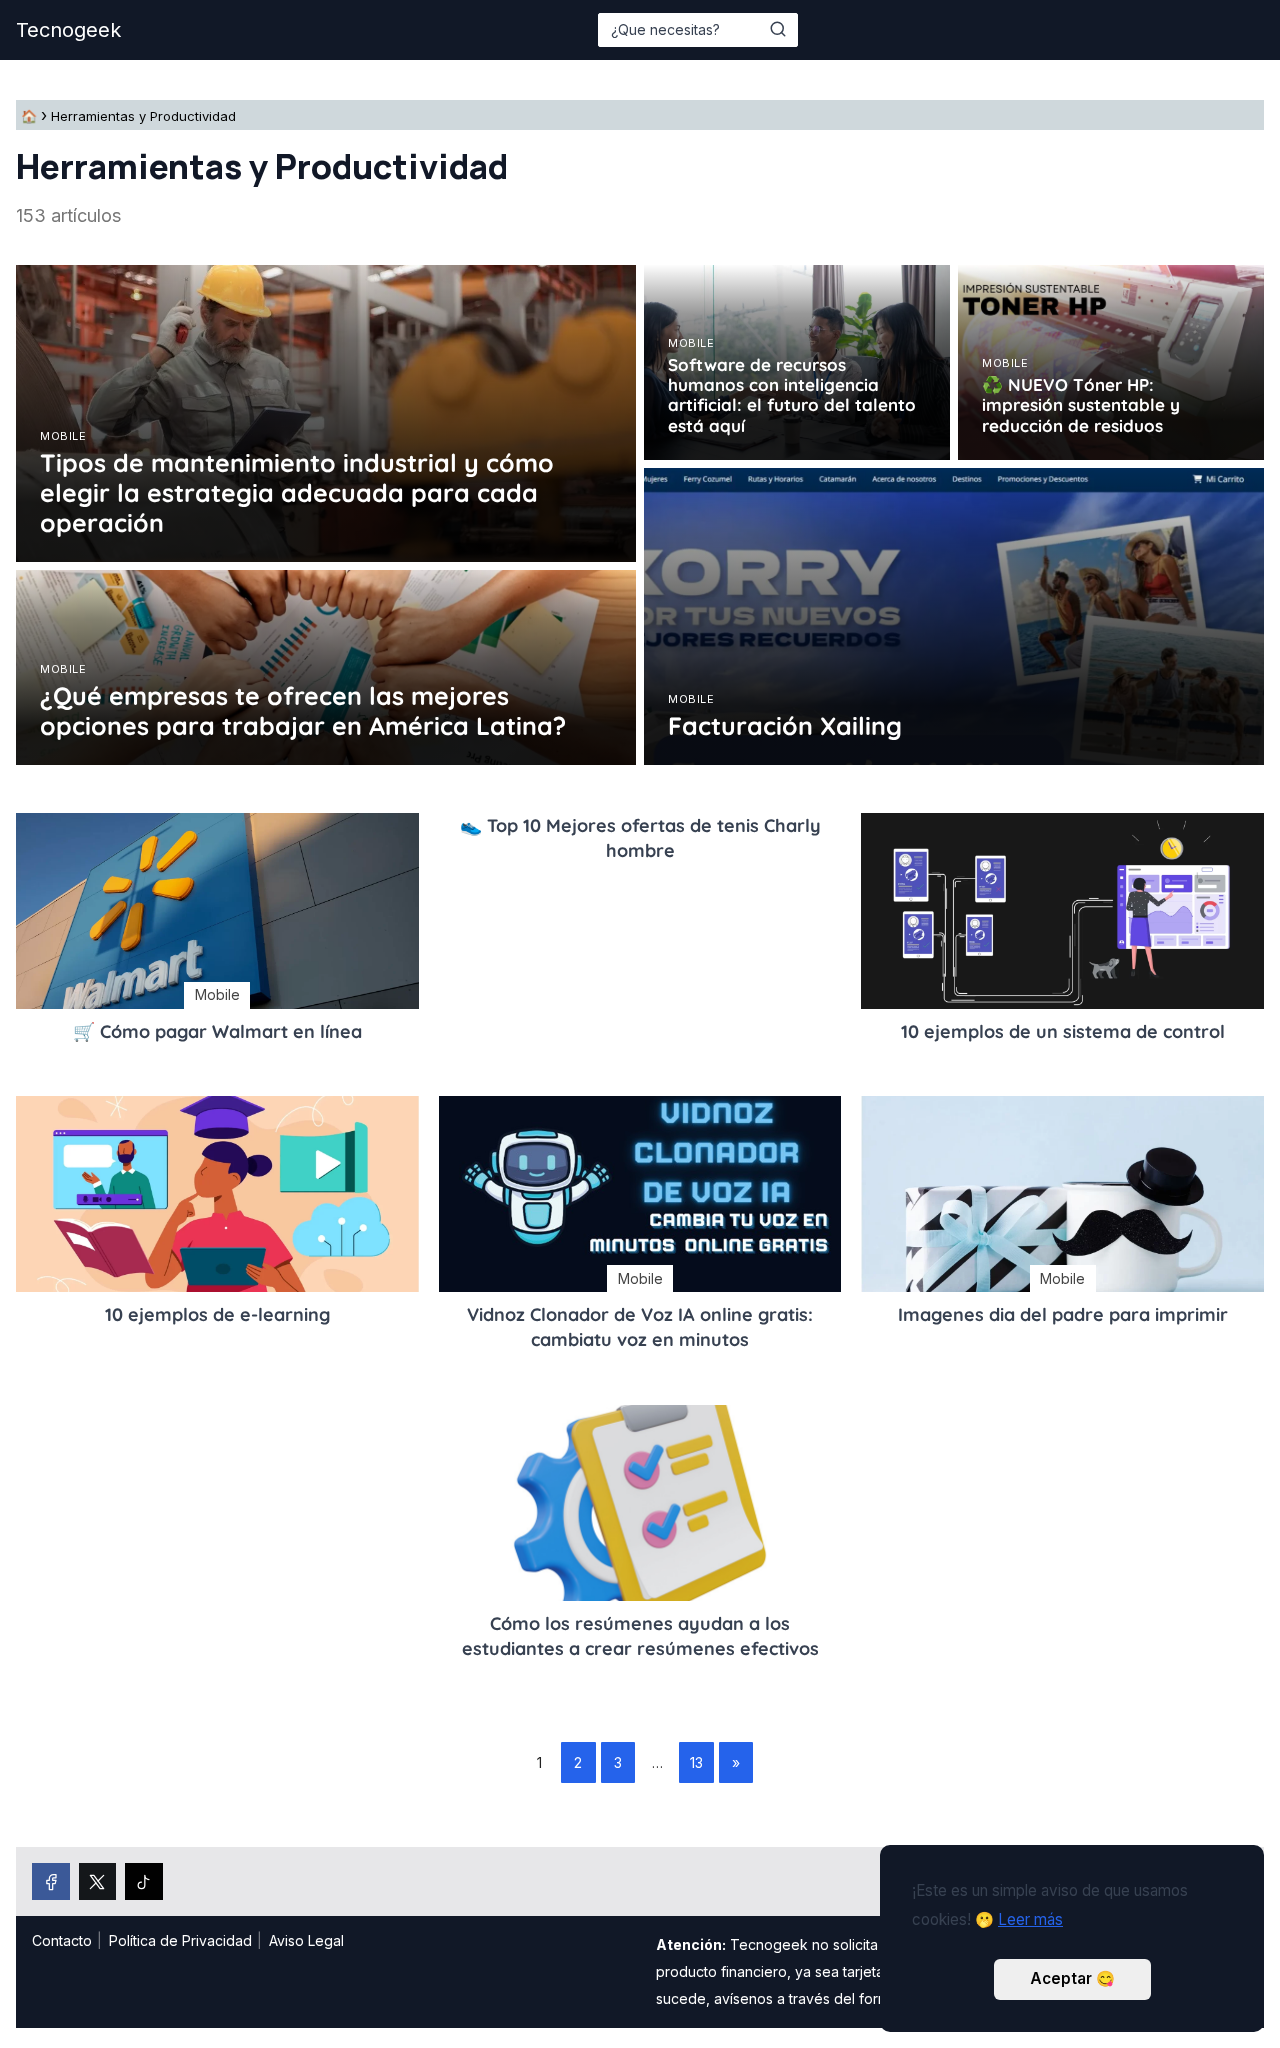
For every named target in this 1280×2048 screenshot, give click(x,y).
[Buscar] (778, 29)
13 (696, 1762)
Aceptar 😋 (1072, 1978)
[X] (98, 1882)
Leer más (1030, 1919)
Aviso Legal (306, 1940)
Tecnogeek (68, 30)
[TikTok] (144, 1882)
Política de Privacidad (180, 1940)
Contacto (62, 1940)
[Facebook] (51, 1882)
